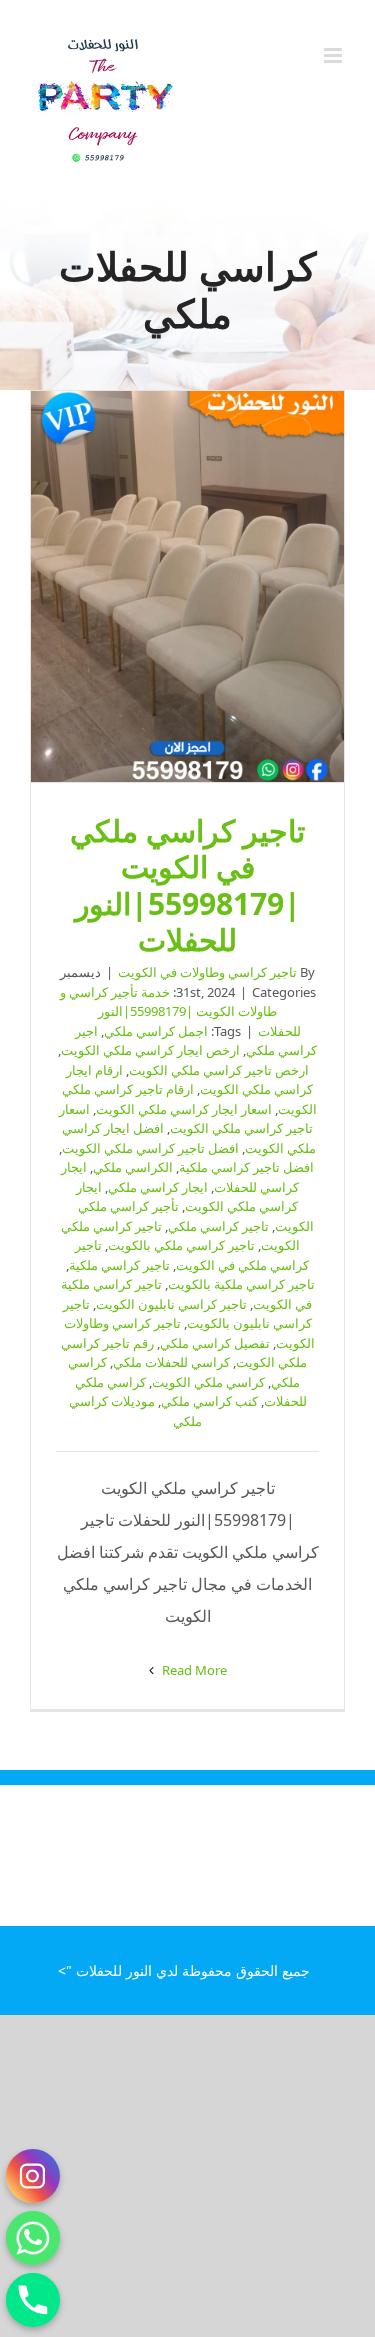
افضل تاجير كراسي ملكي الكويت (150, 1148)
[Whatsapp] (33, 2238)
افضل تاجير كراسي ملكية (246, 1167)
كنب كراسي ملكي (209, 1401)
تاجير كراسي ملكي (218, 1226)
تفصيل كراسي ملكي (215, 1343)
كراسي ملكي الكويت (208, 1382)
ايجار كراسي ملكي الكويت (187, 1197)
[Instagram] (33, 2176)
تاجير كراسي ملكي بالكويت (181, 1245)
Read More (193, 1670)
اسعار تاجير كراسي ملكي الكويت (186, 1119)
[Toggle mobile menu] (334, 55)
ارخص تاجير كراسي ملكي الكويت (219, 1070)
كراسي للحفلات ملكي (171, 1362)
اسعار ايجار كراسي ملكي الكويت (184, 1109)
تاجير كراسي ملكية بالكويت (241, 1284)
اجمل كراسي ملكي (156, 1031)
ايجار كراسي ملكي (158, 1187)
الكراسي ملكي (133, 1167)
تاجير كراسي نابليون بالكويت (187, 1314)
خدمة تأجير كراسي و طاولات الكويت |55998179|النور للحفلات (180, 1011)
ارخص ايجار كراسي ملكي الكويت (150, 1050)
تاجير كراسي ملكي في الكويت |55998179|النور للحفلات (188, 587)
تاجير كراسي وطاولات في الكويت (207, 972)
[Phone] (33, 2300)
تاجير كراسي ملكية (119, 1265)
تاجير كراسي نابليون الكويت (171, 1304)
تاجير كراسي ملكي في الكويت (192, 1255)
